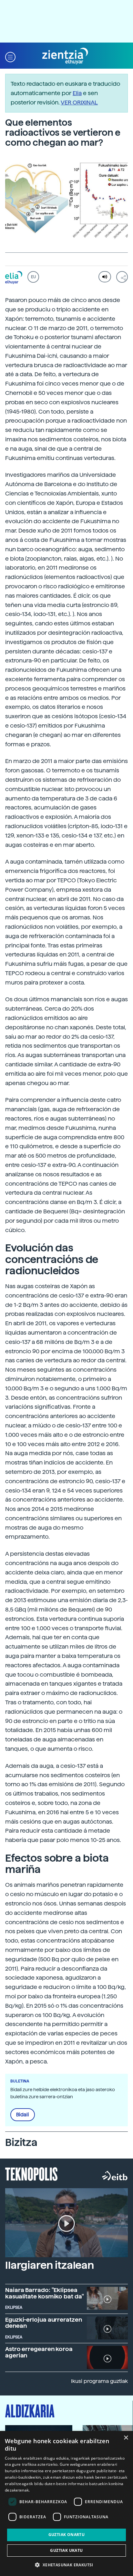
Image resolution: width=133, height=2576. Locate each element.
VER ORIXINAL (79, 102)
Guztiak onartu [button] (67, 2535)
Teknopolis (31, 2173)
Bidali (23, 2115)
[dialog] (66, 2503)
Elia (77, 93)
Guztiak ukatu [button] (66, 2550)
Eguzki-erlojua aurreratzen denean (44, 2323)
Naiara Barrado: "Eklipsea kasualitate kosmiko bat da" (45, 2293)
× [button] (126, 2438)
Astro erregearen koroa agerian (39, 2352)
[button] (10, 56)
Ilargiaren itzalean (50, 2265)
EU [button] (33, 277)
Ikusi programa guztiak (99, 2381)
